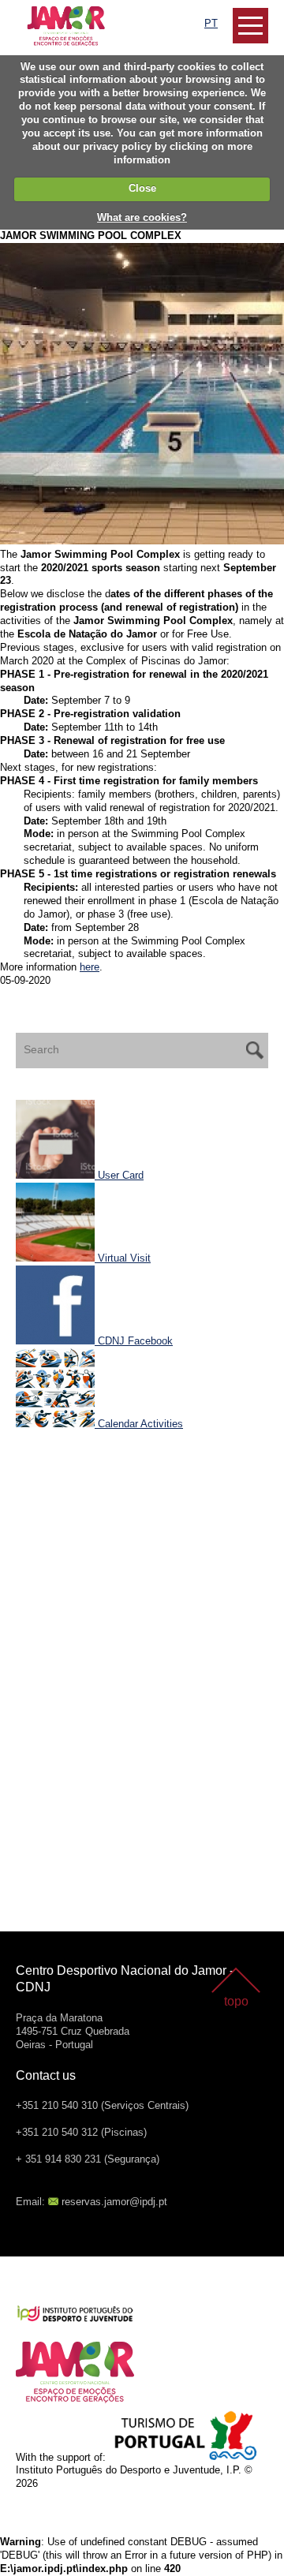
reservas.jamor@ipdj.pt (114, 2202)
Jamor (31, 12)
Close (142, 188)
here (90, 967)
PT (211, 23)
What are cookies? (142, 217)
